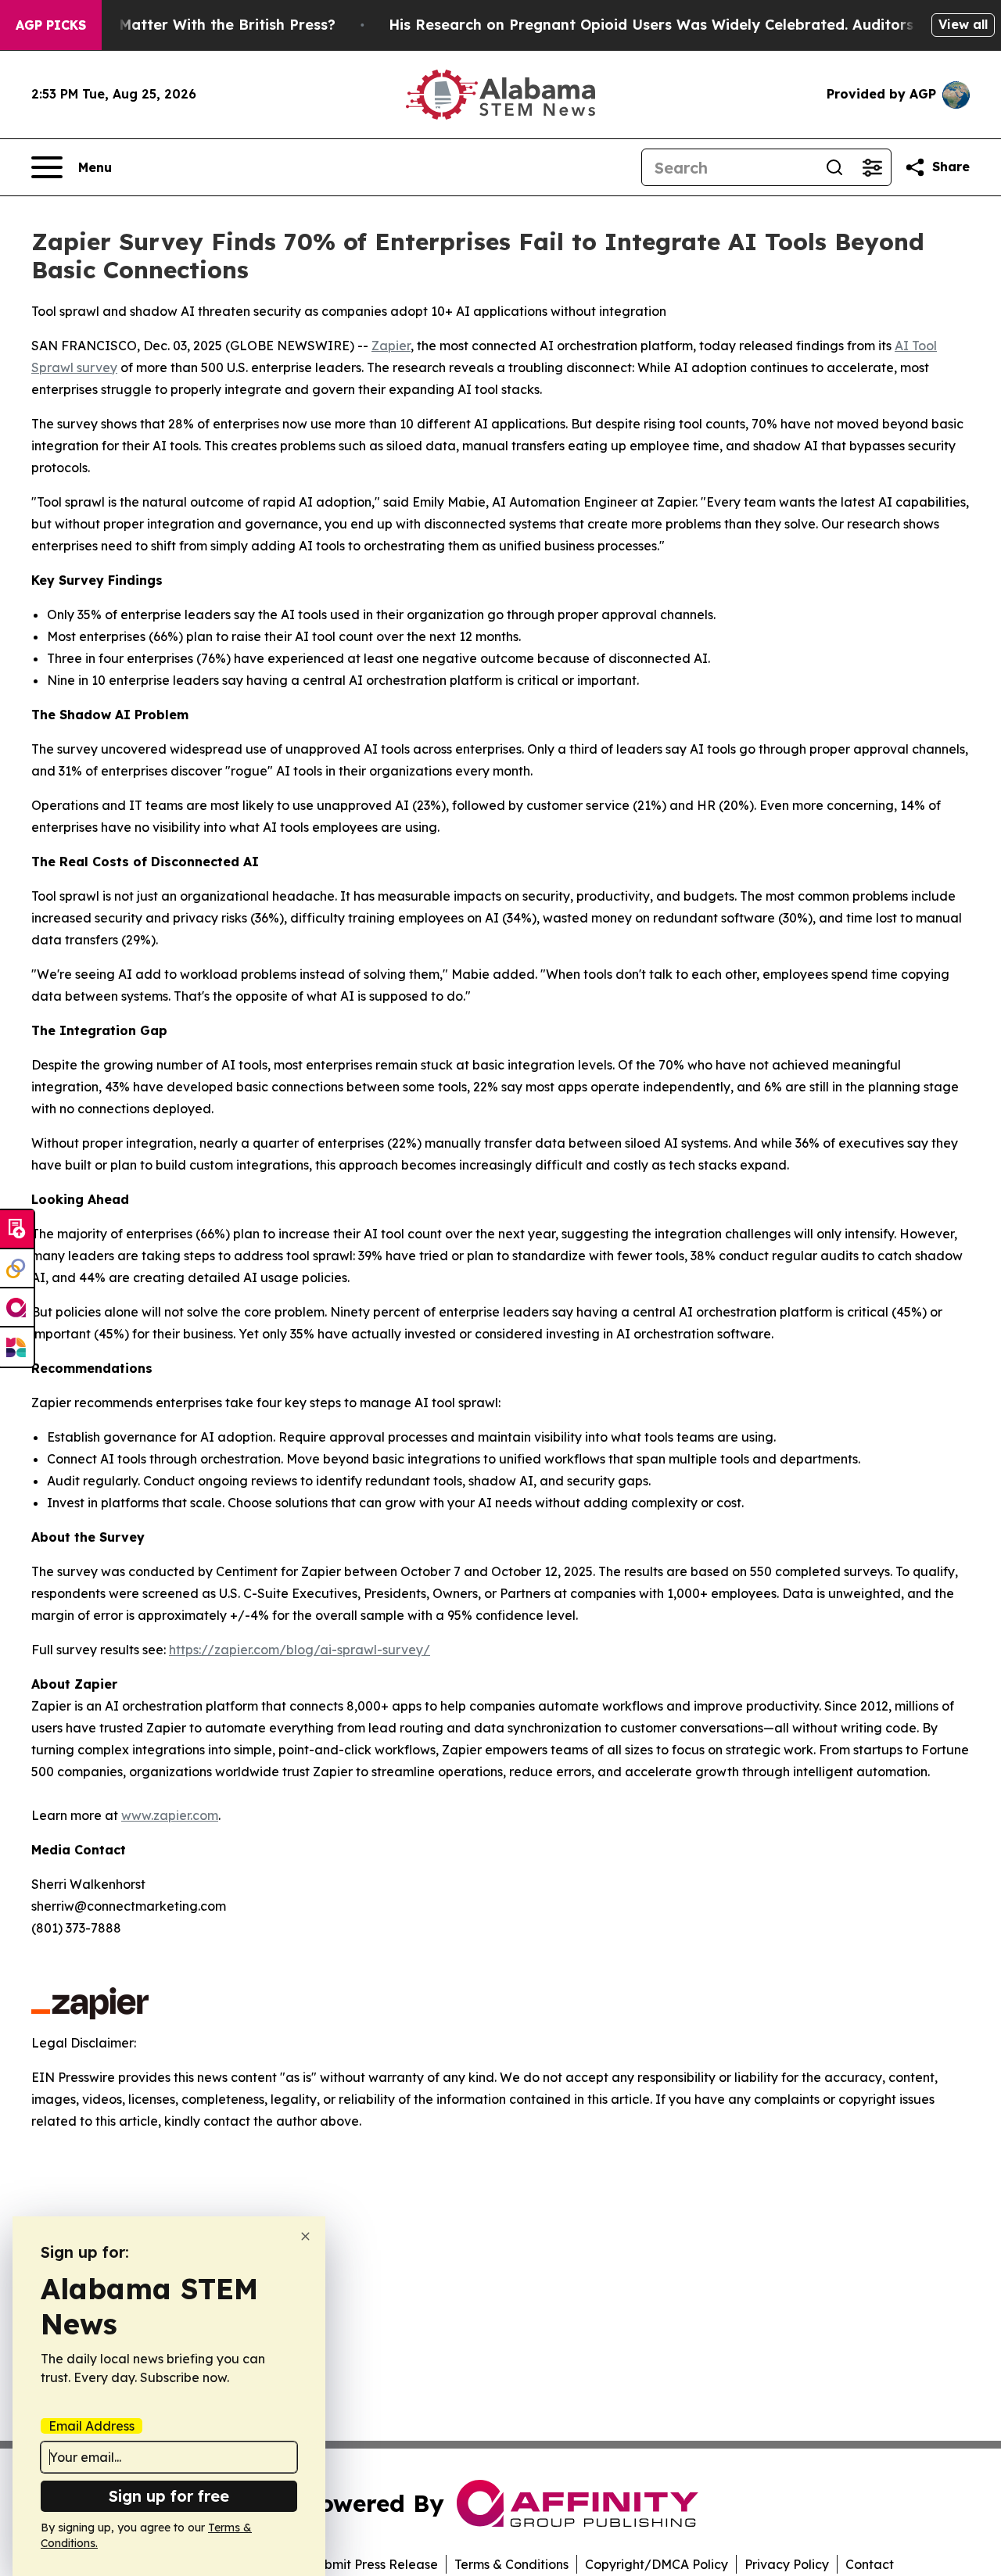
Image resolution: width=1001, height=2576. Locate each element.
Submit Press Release (373, 2564)
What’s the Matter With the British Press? (186, 25)
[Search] (834, 167)
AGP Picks (51, 25)
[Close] (305, 2236)
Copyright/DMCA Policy (657, 2564)
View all (963, 24)
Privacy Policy (787, 2564)
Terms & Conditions (511, 2564)
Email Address (91, 2426)
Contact (870, 2564)
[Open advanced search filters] (872, 167)
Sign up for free (169, 2496)
